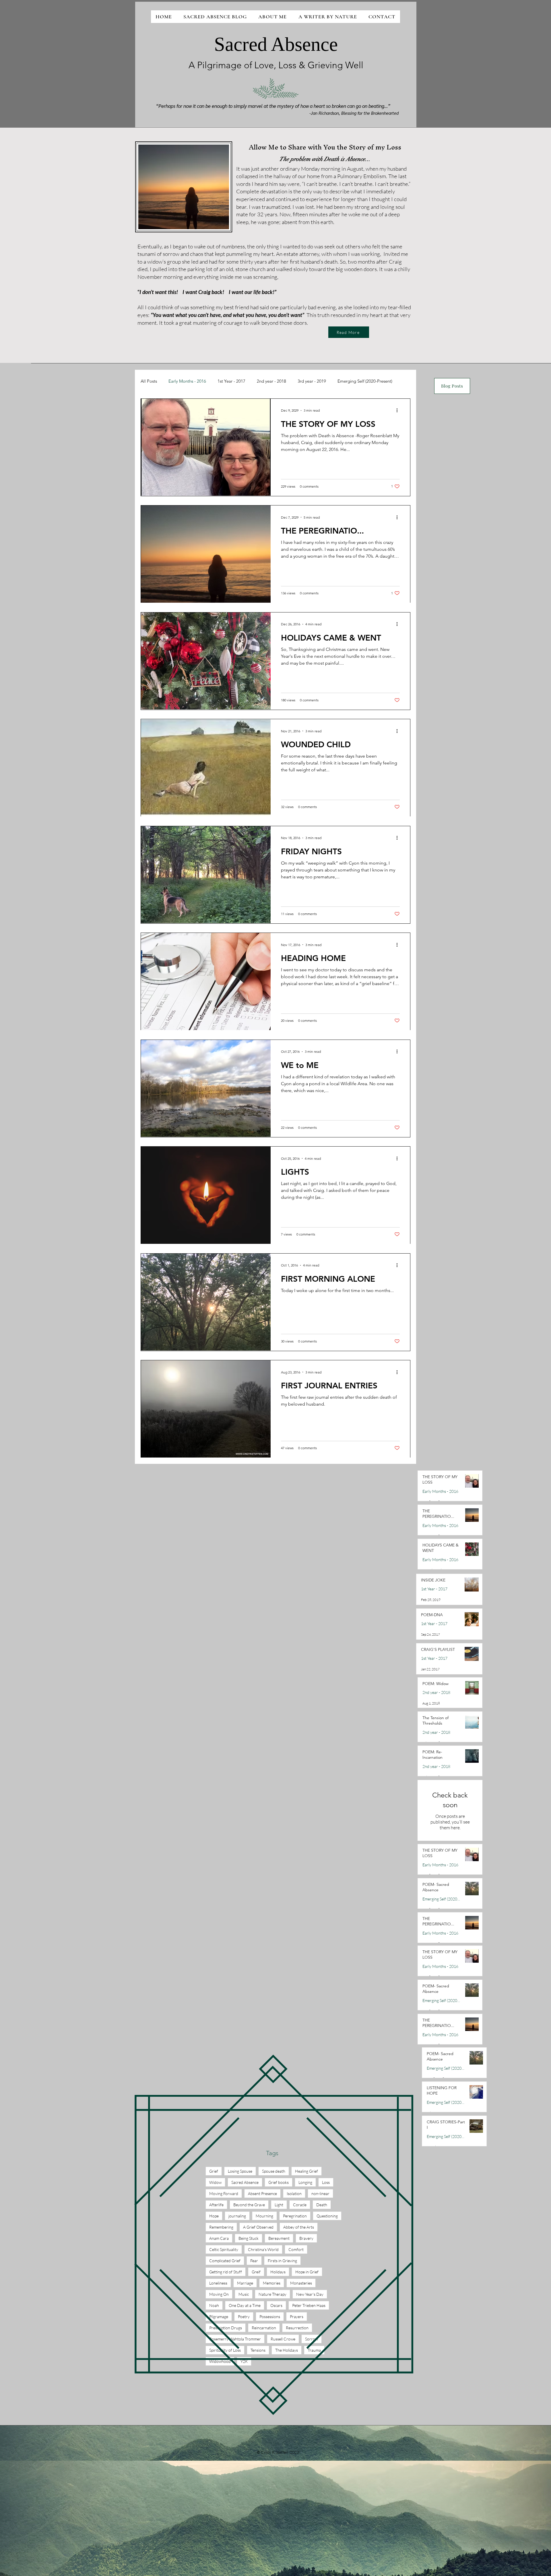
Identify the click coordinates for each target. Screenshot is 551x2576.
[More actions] (399, 410)
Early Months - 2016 (187, 381)
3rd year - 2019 (312, 381)
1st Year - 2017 (231, 381)
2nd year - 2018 (271, 381)
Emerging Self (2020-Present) (365, 381)
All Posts (149, 381)
